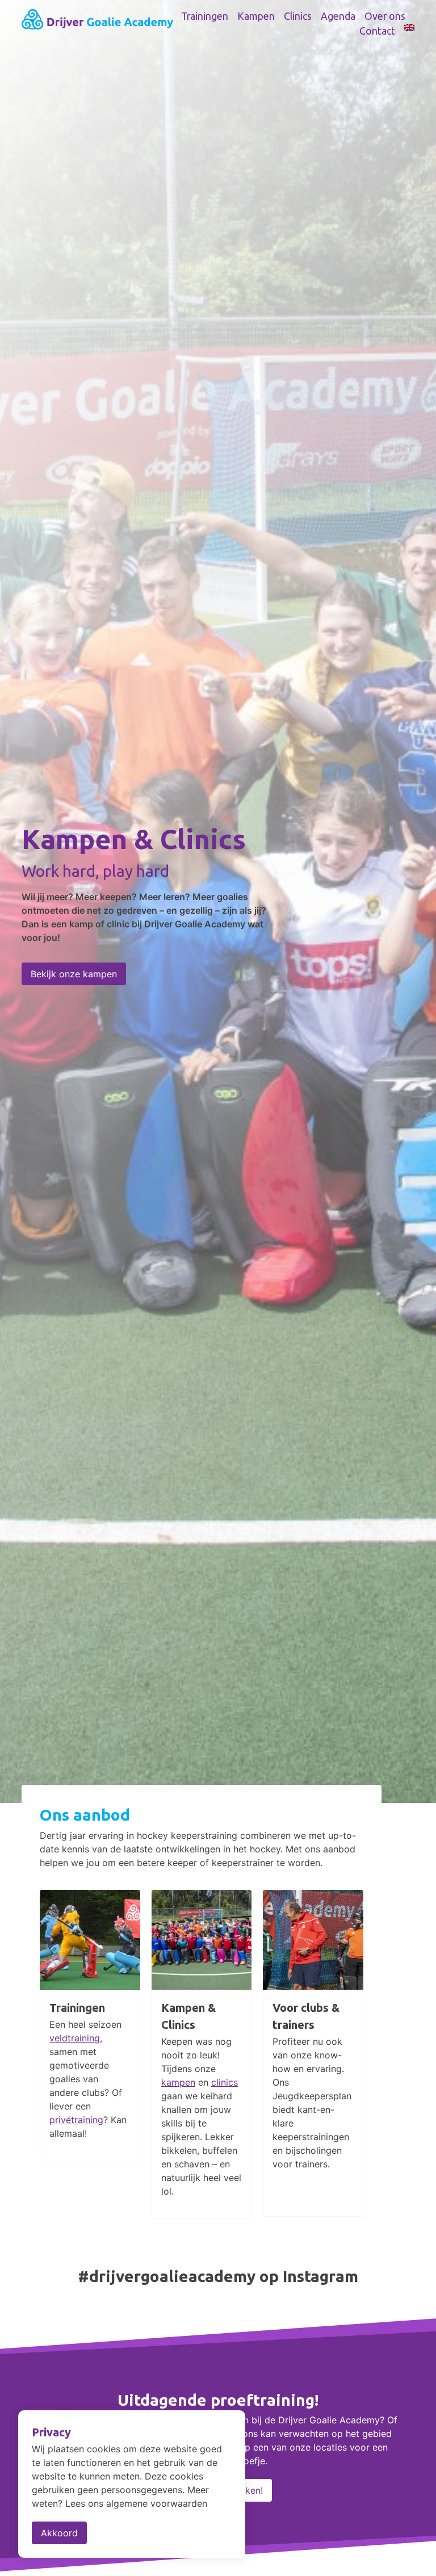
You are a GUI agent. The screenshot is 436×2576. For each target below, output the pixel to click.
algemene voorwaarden (157, 2503)
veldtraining (75, 2038)
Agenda (338, 16)
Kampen (256, 16)
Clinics (298, 16)
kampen (178, 2082)
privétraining (76, 2120)
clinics (225, 2082)
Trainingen (205, 16)
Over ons (385, 16)
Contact (377, 31)
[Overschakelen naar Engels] (409, 27)
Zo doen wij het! (65, 1001)
